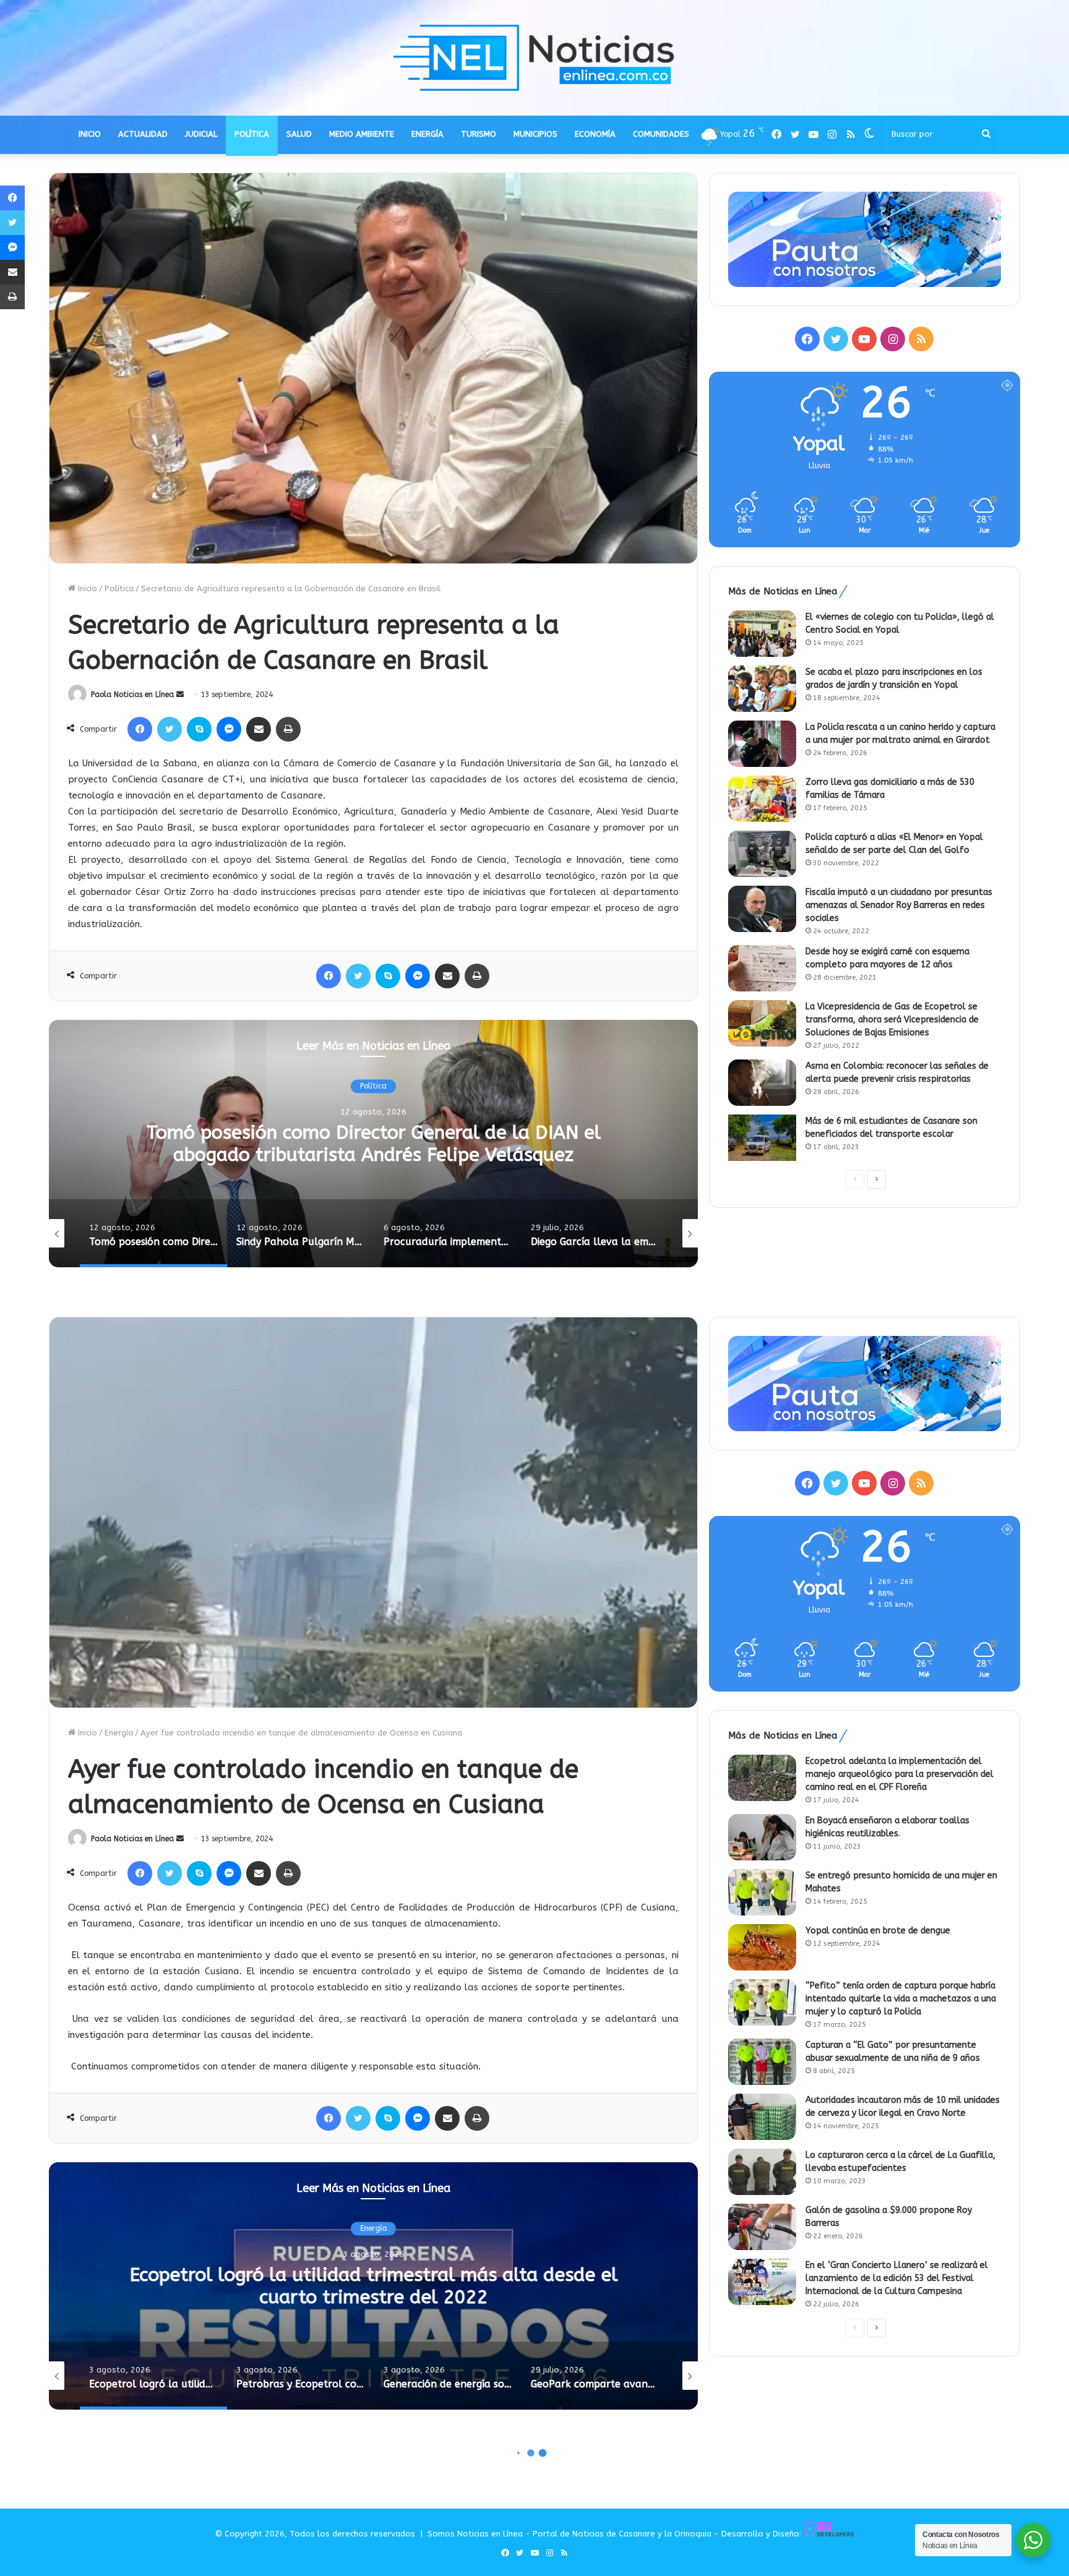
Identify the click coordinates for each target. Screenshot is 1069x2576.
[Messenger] (229, 729)
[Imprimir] (288, 729)
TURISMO (479, 134)
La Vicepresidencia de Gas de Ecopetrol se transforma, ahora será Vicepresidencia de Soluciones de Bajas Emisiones (892, 1020)
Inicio (86, 588)
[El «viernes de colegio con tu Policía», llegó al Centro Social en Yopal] (762, 634)
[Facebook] (140, 729)
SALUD (299, 134)
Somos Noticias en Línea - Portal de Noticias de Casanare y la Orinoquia (569, 2534)
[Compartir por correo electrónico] (259, 729)
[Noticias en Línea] (534, 58)
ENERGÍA (427, 134)
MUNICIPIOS (535, 134)
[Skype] (199, 729)
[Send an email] (180, 695)
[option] (373, 1144)
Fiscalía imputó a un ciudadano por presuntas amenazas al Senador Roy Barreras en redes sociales (899, 905)
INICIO (90, 134)
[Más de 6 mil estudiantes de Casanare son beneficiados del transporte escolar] (762, 1138)
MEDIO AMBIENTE (362, 134)
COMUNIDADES (661, 134)
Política (119, 588)
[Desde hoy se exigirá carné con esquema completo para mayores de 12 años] (762, 968)
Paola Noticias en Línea (132, 695)
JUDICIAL (201, 134)
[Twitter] (170, 729)
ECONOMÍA (595, 134)
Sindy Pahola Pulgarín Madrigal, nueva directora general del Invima (373, 1144)
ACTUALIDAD (143, 134)
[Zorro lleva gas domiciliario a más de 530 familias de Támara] (762, 799)
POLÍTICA (252, 134)
